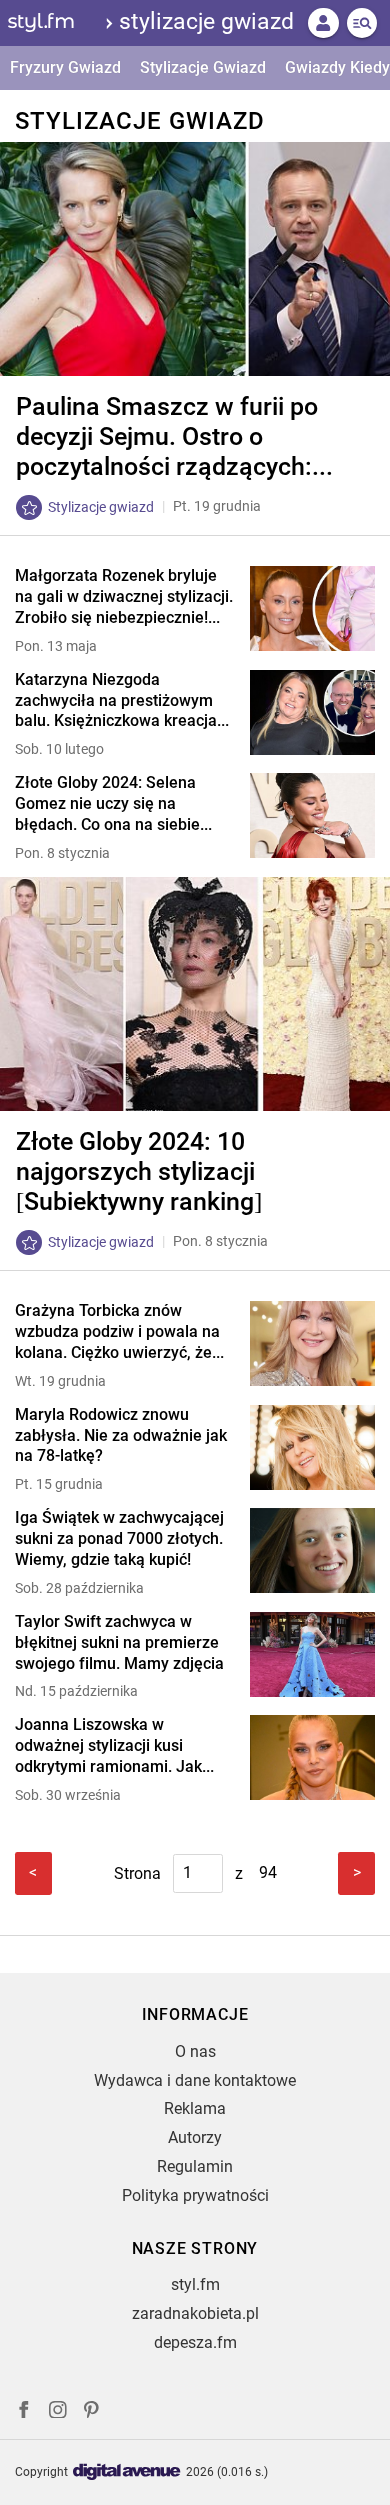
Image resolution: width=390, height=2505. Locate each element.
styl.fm (195, 2284)
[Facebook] (24, 2412)
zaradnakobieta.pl (195, 2313)
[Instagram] (58, 2412)
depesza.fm (195, 2342)
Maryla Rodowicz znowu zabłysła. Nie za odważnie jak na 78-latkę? (121, 1435)
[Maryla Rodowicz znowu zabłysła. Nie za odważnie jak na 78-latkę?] (312, 1449)
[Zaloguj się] (323, 23)
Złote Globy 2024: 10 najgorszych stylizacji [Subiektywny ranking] (139, 1171)
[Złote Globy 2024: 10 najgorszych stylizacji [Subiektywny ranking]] (195, 994)
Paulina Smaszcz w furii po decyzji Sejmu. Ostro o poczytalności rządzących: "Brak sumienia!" (167, 437)
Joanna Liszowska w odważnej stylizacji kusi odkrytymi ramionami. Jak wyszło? (108, 1746)
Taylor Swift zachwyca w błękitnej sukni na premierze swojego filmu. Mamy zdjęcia (119, 1642)
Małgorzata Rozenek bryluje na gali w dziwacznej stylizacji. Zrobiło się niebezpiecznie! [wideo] (124, 597)
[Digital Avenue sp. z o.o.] (127, 2472)
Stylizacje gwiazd (206, 21)
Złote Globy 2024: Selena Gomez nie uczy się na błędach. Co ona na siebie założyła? (107, 804)
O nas (195, 2051)
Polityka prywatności (195, 2195)
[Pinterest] (93, 2412)
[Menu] (362, 23)
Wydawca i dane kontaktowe (195, 2080)
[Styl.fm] (53, 23)
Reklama (195, 2108)
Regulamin (195, 2166)
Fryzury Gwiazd (65, 67)
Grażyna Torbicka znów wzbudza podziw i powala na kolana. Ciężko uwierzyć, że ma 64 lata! (117, 1332)
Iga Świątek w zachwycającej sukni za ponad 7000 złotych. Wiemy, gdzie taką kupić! (119, 1538)
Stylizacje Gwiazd (203, 67)
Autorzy (195, 2137)
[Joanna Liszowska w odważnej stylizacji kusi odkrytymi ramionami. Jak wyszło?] (312, 1759)
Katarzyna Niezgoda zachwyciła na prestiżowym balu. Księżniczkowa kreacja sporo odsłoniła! (116, 701)
